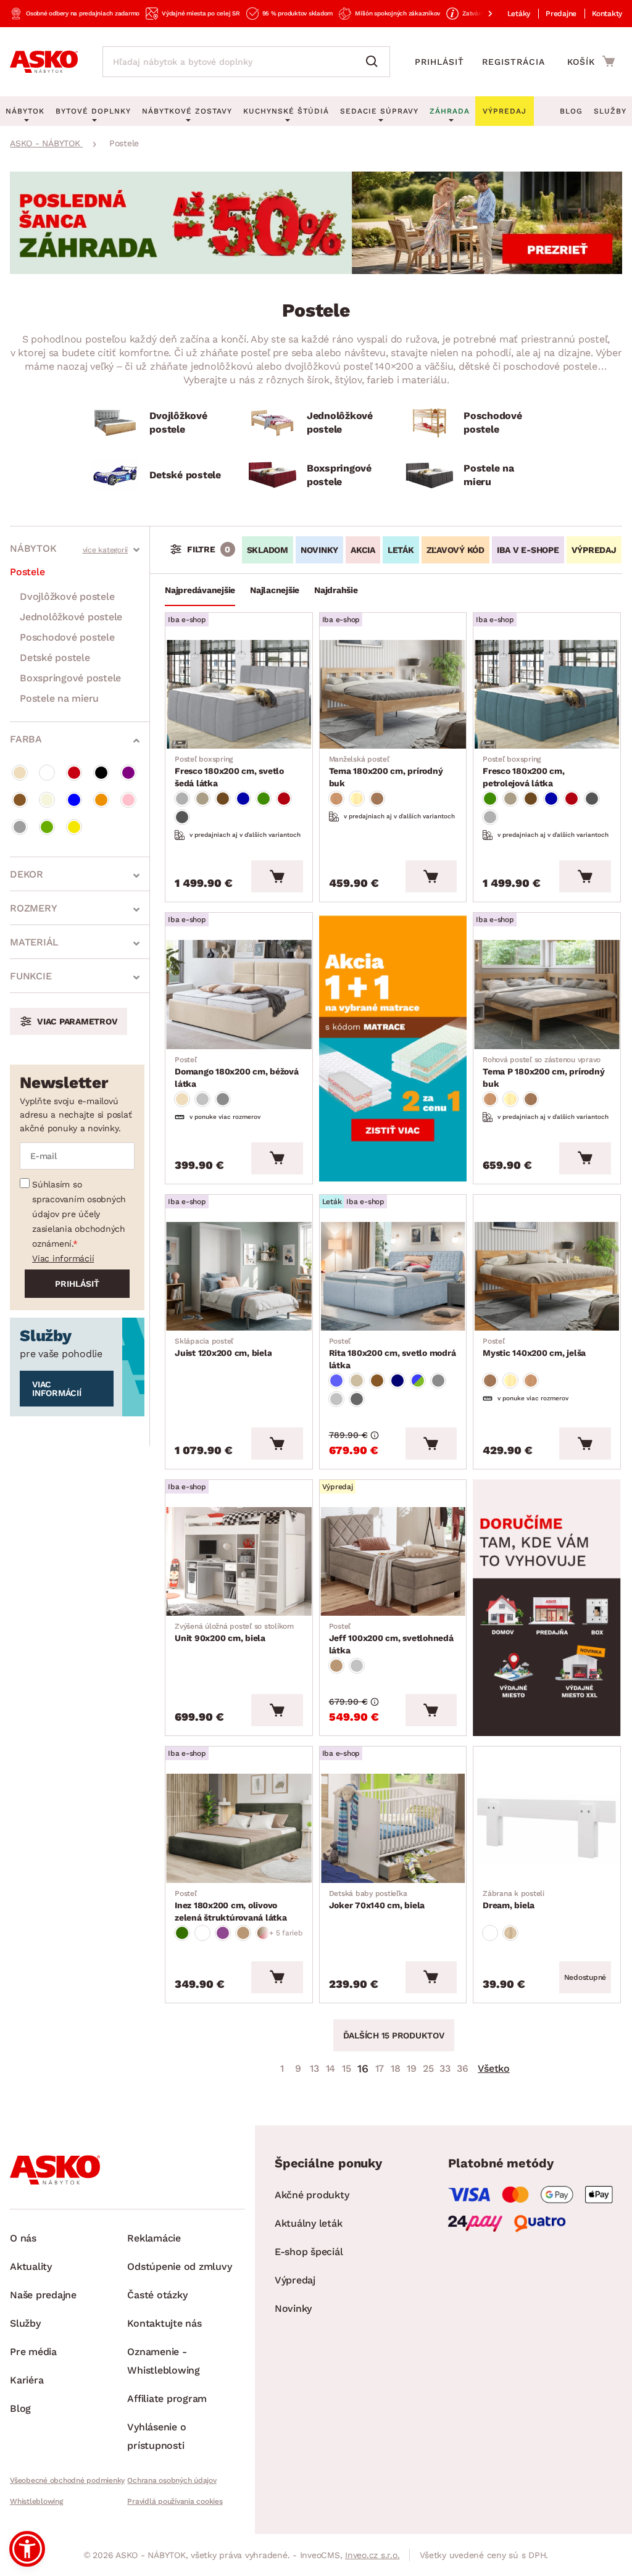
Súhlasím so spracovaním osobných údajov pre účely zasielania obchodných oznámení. (79, 1214)
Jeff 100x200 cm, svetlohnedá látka (391, 1639)
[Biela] (47, 773)
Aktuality (31, 2266)
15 (347, 2068)
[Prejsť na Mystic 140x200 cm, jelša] (547, 1276)
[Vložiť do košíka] (277, 876)
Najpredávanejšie (200, 590)
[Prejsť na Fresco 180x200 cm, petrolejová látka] (547, 694)
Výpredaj (295, 2280)
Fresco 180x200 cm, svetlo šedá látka (229, 771)
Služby (610, 111)
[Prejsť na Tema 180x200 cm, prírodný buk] (393, 694)
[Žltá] (74, 827)
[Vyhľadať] (375, 62)
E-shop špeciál (309, 2252)
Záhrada (450, 111)
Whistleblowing (36, 2501)
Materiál (34, 942)
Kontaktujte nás (164, 2323)
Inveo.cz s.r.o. (372, 2555)
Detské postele (55, 658)
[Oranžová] (101, 800)
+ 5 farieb (286, 1933)
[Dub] (510, 1933)
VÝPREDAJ (594, 550)
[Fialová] (128, 773)
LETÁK (401, 550)
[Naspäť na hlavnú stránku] (44, 62)
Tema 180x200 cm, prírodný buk (386, 771)
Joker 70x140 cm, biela (377, 1900)
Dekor (27, 874)
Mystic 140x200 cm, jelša (534, 1347)
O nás (23, 2238)
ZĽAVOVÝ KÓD (455, 550)
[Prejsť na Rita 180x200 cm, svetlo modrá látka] (393, 1276)
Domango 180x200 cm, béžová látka (237, 1072)
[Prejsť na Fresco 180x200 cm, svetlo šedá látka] (239, 694)
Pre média (33, 2352)
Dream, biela (513, 1900)
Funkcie (31, 976)
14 (331, 2068)
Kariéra (27, 2380)
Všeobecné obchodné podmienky (67, 2480)
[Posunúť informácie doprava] (480, 14)
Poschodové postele (67, 637)
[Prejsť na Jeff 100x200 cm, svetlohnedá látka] (393, 1561)
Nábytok (33, 548)
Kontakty (607, 14)
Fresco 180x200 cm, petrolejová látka (524, 771)
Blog (571, 111)
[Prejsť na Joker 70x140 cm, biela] (393, 1828)
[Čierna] (101, 773)
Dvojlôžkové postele (67, 596)
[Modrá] (74, 800)
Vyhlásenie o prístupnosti (156, 2436)
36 (463, 2068)
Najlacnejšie (275, 590)
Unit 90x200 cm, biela (234, 1632)
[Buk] (336, 799)
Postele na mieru (59, 698)
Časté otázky (157, 2295)
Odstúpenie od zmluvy (179, 2266)
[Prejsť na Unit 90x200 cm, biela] (239, 1561)
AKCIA (363, 550)
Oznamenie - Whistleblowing (164, 2361)
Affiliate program (167, 2399)
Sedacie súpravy (379, 111)
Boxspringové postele (70, 678)
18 (396, 2068)
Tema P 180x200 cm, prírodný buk (543, 1072)
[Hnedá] (20, 800)
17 (380, 2068)
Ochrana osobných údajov (172, 2480)
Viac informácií (63, 1258)
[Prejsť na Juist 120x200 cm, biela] (239, 1276)
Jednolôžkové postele (71, 617)
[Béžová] (20, 773)
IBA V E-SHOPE (528, 550)
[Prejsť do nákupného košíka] (591, 61)
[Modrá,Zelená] (418, 1381)
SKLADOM (268, 550)
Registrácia (513, 62)
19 (412, 2068)
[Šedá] (20, 827)
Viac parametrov (77, 1021)
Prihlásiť (439, 62)
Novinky (293, 2308)
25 (428, 2068)
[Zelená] (47, 827)
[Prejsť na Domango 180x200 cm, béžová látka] (239, 994)
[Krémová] (47, 800)
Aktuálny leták (309, 2223)
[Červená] (74, 773)
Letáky (519, 14)
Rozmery (33, 908)
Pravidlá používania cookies (175, 2501)
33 (445, 2068)
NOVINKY (319, 550)
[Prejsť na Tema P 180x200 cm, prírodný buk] (547, 994)
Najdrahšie (336, 590)
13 (314, 2068)
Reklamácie (154, 2238)
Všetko (494, 2068)
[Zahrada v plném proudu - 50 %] (316, 271)
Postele (27, 572)
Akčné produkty (312, 2195)
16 (363, 2068)
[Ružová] (128, 800)
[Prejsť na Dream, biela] (547, 1828)
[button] (27, 2549)
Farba (26, 739)
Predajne (561, 14)
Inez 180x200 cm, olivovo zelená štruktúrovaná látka (231, 1906)
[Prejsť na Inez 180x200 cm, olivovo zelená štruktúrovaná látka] (239, 1828)
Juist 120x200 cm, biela (223, 1347)
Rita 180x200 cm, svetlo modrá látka (393, 1353)
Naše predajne (43, 2295)
